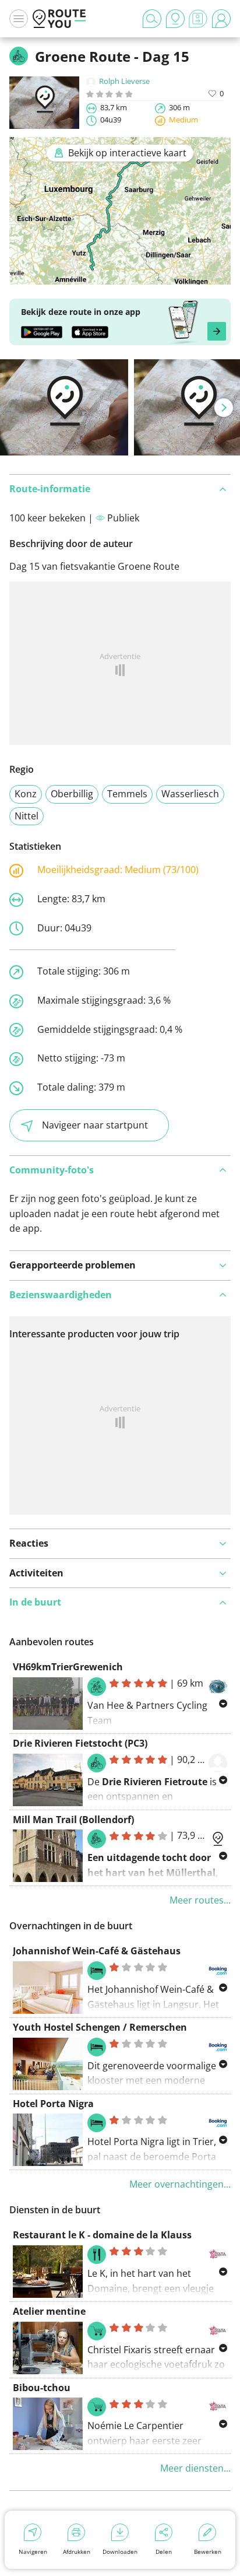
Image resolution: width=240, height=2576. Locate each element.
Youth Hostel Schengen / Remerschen (100, 2027)
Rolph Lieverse (124, 81)
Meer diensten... (195, 2468)
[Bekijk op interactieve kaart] (120, 277)
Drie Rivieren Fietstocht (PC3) (80, 1743)
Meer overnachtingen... (180, 2184)
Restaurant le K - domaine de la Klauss (102, 2235)
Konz (26, 794)
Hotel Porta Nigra (53, 2104)
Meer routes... (200, 1900)
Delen (164, 2552)
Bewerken (208, 2552)
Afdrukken (77, 2552)
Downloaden (120, 2552)
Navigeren (33, 2552)
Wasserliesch (190, 794)
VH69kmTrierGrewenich (68, 1667)
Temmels (127, 794)
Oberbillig (72, 794)
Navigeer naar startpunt (95, 1125)
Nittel (27, 816)
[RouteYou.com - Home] (59, 19)
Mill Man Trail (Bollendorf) (73, 1820)
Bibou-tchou (42, 2388)
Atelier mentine (49, 2311)
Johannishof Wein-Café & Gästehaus (97, 1951)
